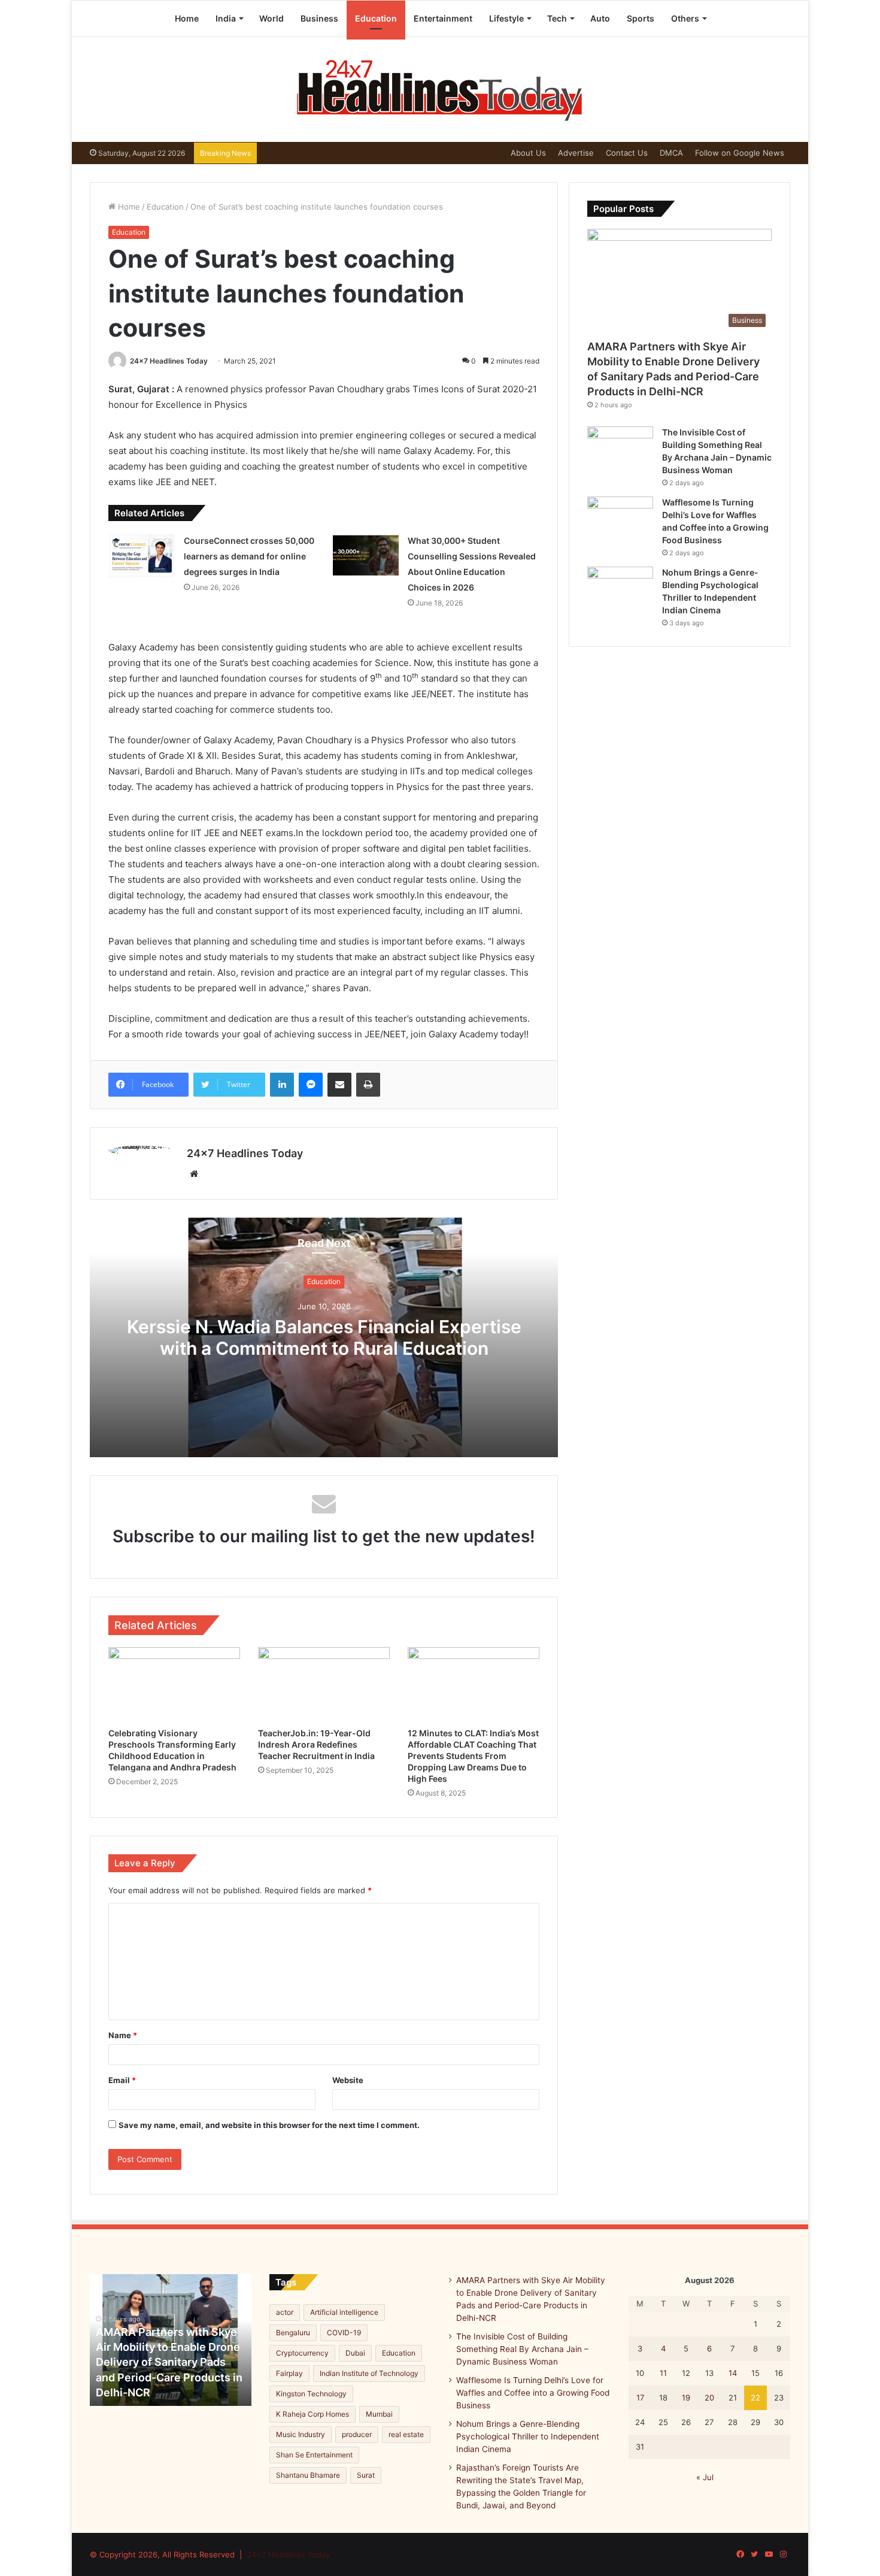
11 (663, 2373)
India (226, 18)
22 (755, 2398)
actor (285, 2312)
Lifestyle (506, 18)
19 (686, 2398)
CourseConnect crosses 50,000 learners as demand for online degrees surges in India (249, 556)
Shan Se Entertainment (314, 2455)
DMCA (671, 153)
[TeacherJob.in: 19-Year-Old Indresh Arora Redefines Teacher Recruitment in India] (324, 1684)
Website (348, 2080)
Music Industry (301, 2434)
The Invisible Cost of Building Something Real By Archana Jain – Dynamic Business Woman (522, 2349)
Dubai (355, 2353)
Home (187, 18)
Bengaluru (293, 2333)
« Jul (705, 2477)
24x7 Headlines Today (169, 361)
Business (319, 18)
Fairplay (289, 2373)
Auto (600, 18)
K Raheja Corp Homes (312, 2414)
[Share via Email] (339, 1085)
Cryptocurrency (302, 2353)
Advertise (576, 153)
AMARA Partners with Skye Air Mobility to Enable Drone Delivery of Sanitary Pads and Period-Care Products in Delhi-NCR (169, 2362)
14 (733, 2373)
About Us (528, 153)
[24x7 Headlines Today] (440, 90)
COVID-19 (344, 2333)
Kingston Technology (311, 2394)
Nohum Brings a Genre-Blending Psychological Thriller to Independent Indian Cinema (528, 2436)
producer (357, 2434)
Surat (366, 2475)
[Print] (368, 1085)
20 (709, 2398)
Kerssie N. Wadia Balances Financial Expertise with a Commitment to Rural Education (324, 1338)
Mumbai (379, 2414)
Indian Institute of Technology (369, 2373)
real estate (406, 2434)
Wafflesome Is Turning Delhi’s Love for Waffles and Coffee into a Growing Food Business (533, 2393)
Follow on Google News (740, 153)
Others (685, 18)
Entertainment (443, 18)
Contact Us (627, 153)
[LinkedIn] (282, 1085)
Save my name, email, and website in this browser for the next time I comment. (269, 2125)
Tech (557, 18)
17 (640, 2398)
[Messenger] (311, 1085)
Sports (641, 18)
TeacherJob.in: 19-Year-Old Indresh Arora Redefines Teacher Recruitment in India (316, 1744)
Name (123, 2035)
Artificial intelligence (344, 2312)
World (271, 18)
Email (122, 2080)
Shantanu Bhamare (308, 2475)
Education (376, 18)
